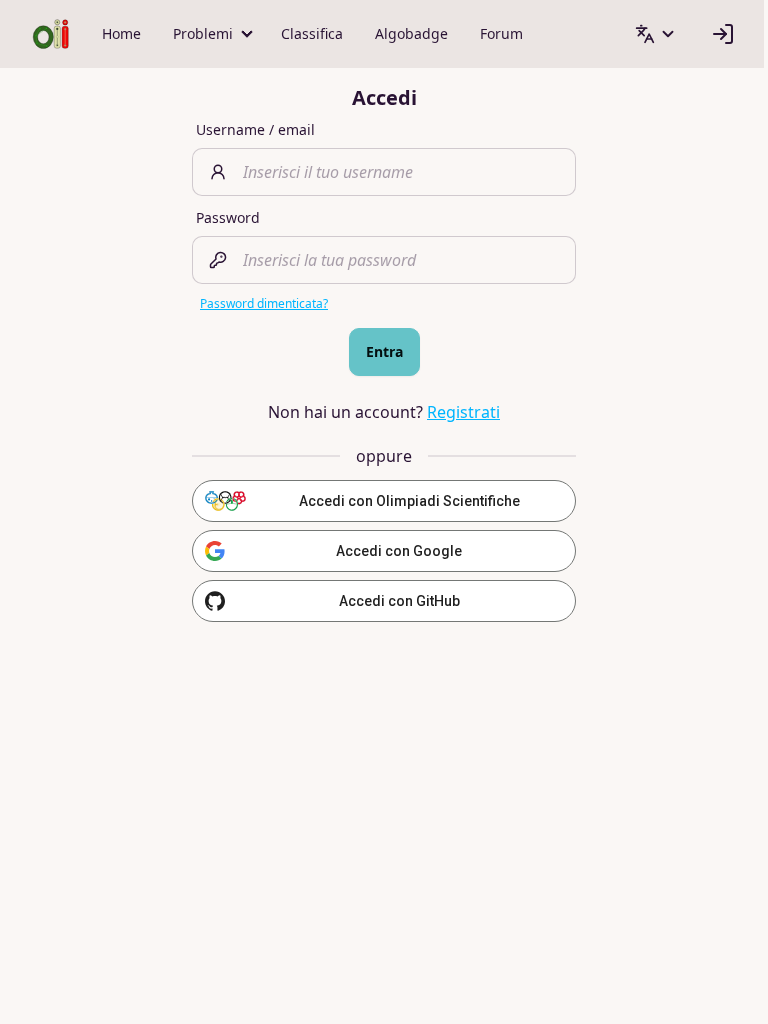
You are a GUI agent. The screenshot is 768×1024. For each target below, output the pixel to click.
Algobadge (411, 33)
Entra (384, 351)
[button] (211, 34)
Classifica (312, 33)
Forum (501, 33)
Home (121, 33)
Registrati (463, 412)
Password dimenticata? (264, 303)
